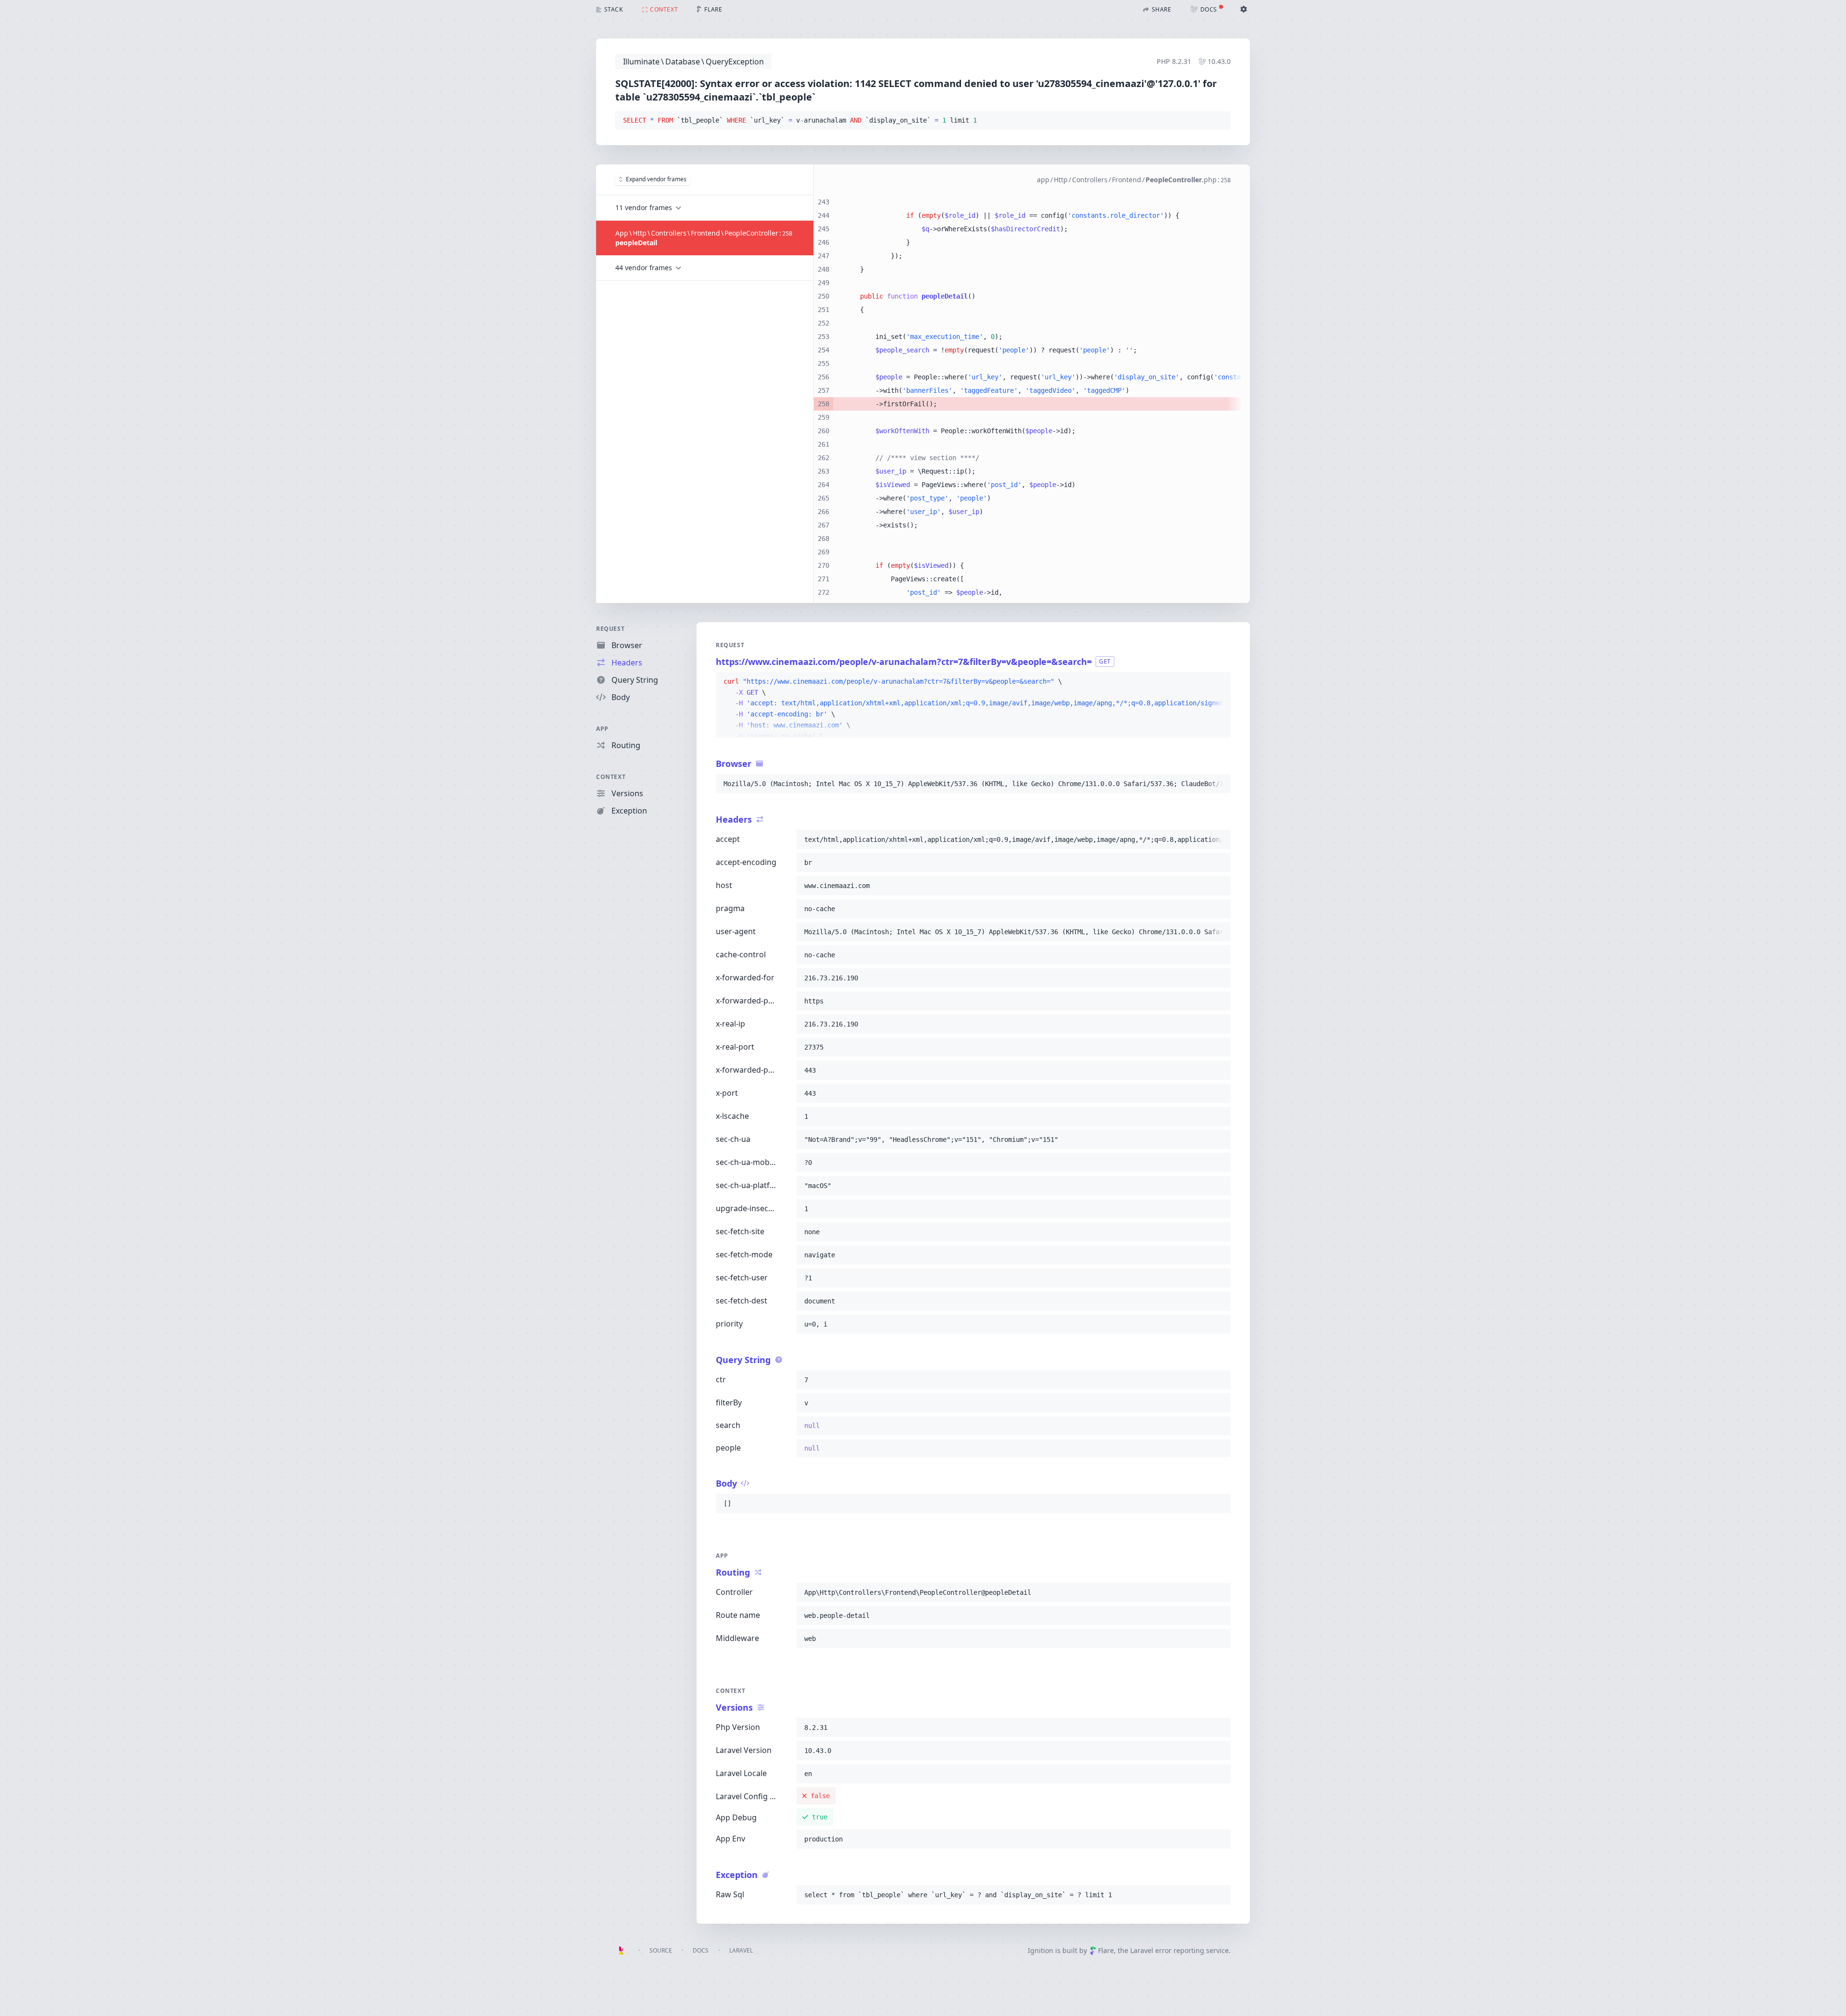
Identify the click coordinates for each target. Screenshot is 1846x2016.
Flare (1106, 1950)
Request (610, 629)
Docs (701, 1950)
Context (611, 777)
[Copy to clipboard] (1219, 121)
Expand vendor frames (656, 179)
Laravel (741, 1950)
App (602, 729)
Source (661, 1950)
